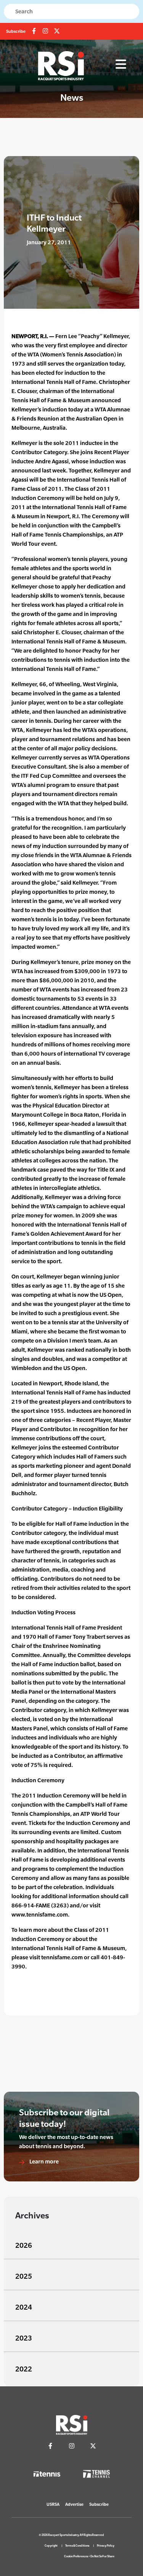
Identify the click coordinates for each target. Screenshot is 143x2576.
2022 (24, 2369)
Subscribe (16, 31)
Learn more (43, 2161)
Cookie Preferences (76, 2556)
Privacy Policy (106, 2546)
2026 (24, 2245)
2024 (24, 2307)
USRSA (53, 2504)
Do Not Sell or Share (102, 2556)
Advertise (74, 2504)
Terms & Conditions (77, 2546)
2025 (24, 2276)
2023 (24, 2338)
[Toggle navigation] (121, 64)
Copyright (51, 2546)
